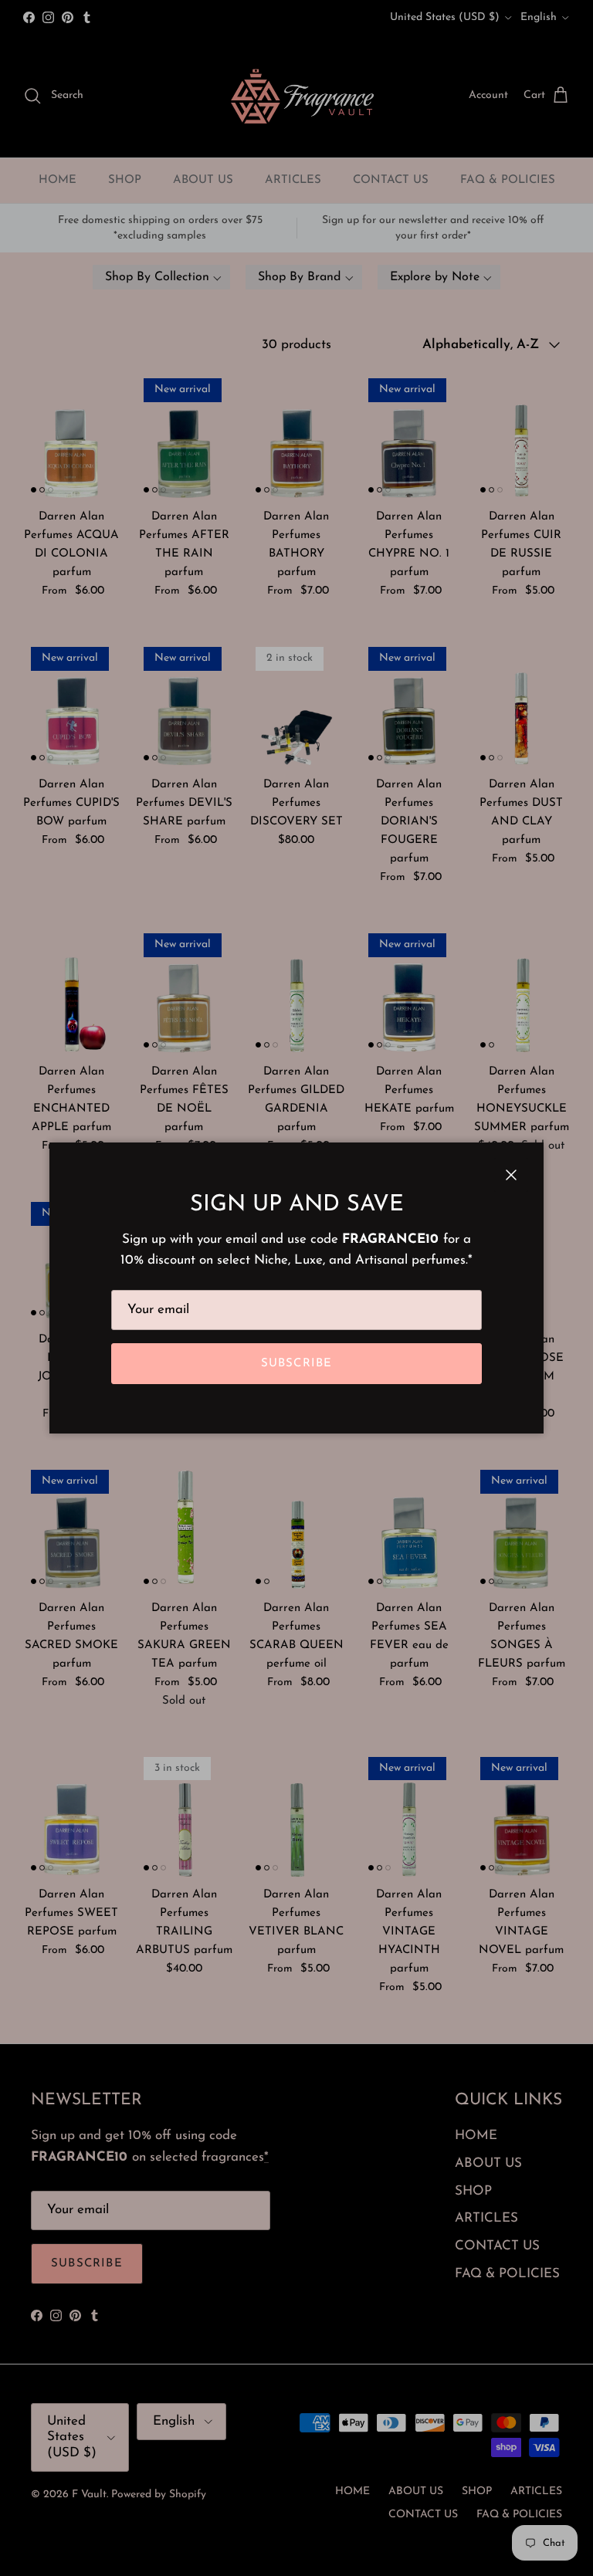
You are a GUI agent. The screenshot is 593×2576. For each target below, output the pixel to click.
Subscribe (297, 1364)
